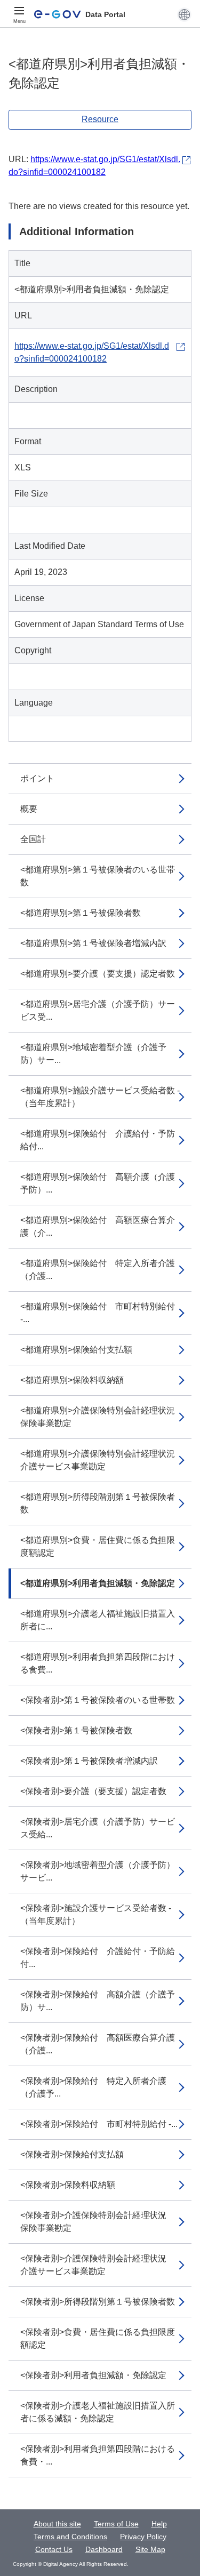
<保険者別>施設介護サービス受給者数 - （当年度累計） (96, 1914)
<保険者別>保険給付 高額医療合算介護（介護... (98, 2044)
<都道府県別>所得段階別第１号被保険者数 (98, 1503)
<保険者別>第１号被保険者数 (76, 1730)
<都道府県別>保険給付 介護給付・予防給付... (98, 1140)
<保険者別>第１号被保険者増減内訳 (89, 1761)
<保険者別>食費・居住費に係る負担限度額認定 (98, 2338)
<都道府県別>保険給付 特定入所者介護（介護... (98, 1270)
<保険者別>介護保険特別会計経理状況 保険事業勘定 (98, 2222)
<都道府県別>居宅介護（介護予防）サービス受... (98, 1010)
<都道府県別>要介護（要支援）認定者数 (98, 974)
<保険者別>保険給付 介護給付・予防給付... (98, 1958)
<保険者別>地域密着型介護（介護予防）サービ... (98, 1871)
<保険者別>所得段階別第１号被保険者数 (98, 2302)
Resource (100, 119)
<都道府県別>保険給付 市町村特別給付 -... (98, 1313)
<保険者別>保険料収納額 (68, 2185)
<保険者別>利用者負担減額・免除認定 (93, 2375)
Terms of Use (116, 2524)
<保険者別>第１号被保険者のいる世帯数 (98, 1700)
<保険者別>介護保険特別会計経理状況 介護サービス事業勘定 (98, 2265)
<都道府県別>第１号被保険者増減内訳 (93, 943)
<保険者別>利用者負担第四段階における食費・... (98, 2455)
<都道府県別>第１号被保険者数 (81, 913)
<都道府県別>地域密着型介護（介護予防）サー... (93, 1054)
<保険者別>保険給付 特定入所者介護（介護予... (93, 2087)
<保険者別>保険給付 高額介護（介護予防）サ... (98, 2001)
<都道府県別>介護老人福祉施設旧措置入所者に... (98, 1620)
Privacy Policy (143, 2537)
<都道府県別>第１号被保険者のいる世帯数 (98, 876)
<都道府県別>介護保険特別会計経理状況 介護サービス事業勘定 (102, 1460)
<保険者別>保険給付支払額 (72, 2154)
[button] (184, 14)
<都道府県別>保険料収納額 (72, 1380)
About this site (57, 2524)
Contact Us (54, 2549)
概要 (29, 809)
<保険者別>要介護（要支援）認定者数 (93, 1791)
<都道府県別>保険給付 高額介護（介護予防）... (98, 1183)
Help (159, 2524)
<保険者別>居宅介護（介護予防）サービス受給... (98, 1828)
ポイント (37, 778)
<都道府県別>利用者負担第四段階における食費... (98, 1663)
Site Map (150, 2549)
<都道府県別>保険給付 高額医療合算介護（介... (98, 1226)
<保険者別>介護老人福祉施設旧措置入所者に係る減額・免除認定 (98, 2412)
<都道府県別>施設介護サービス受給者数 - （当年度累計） (100, 1097)
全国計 (33, 839)
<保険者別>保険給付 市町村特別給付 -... (99, 2124)
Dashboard (104, 2549)
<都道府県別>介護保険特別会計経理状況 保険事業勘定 (102, 1417)
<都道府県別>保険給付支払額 (76, 1350)
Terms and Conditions (70, 2537)
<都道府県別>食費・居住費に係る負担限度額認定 (98, 1546)
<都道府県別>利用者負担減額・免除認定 (98, 1583)
